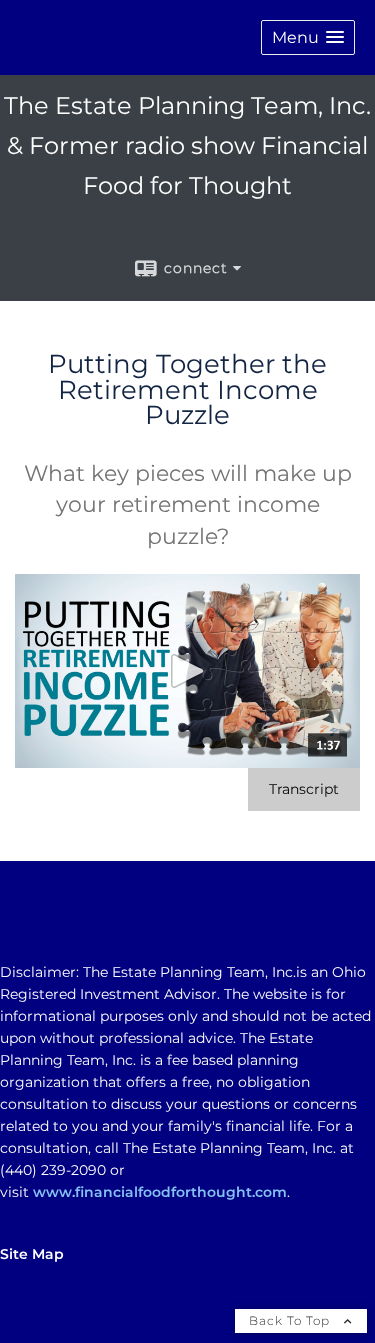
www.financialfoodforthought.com (160, 1192)
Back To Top (291, 1320)
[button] (308, 37)
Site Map (32, 1254)
